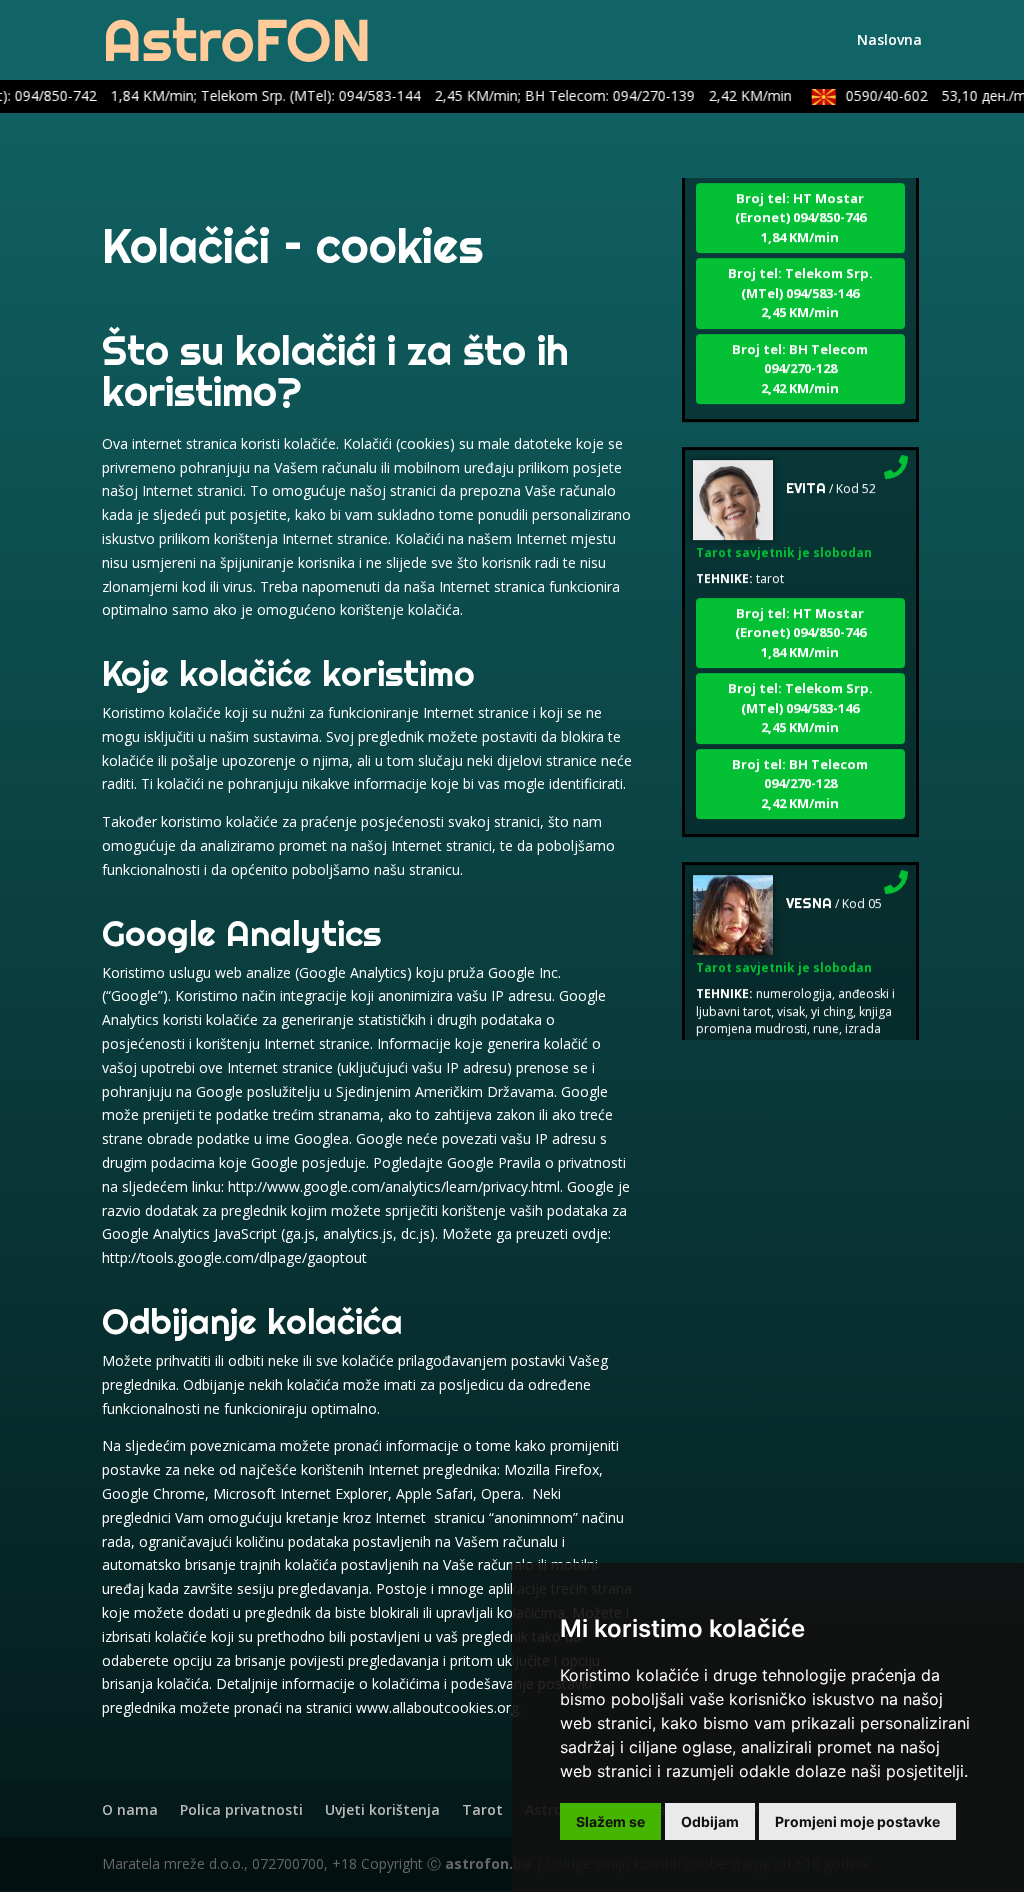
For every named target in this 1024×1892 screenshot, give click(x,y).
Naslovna (889, 41)
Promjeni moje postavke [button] (857, 1821)
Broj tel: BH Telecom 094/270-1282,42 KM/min (800, 349)
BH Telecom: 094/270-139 (642, 95)
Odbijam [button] (710, 1821)
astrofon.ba (488, 1863)
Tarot (482, 1809)
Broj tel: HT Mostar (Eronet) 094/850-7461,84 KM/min (800, 198)
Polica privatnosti (241, 1809)
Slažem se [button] (610, 1821)
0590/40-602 (926, 95)
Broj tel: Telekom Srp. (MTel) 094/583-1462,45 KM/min (800, 273)
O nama (130, 1809)
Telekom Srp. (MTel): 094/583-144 (343, 95)
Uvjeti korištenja (382, 1809)
